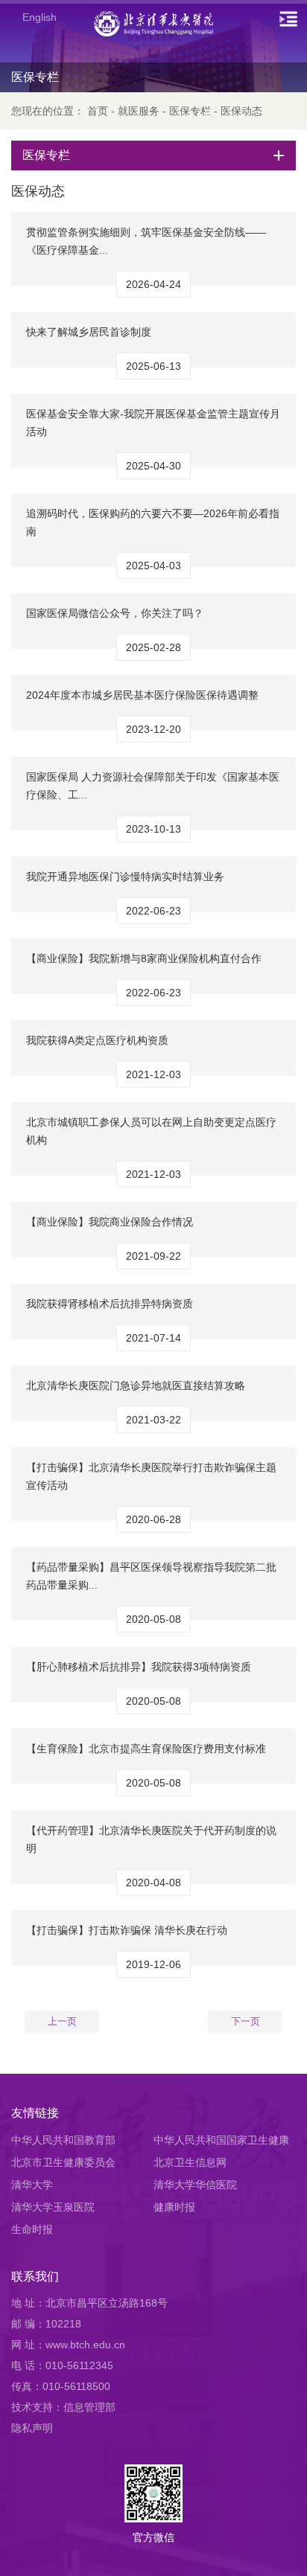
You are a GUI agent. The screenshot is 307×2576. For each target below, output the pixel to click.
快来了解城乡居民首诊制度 (89, 332)
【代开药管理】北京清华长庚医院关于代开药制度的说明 (151, 1839)
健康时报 (174, 2207)
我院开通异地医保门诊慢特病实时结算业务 (125, 877)
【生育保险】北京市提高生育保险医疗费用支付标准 (146, 1749)
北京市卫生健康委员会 (63, 2162)
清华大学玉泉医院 (53, 2207)
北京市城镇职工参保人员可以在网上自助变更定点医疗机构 (151, 1131)
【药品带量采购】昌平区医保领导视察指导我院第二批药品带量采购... (151, 1576)
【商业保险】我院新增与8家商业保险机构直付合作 (144, 958)
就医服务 (139, 111)
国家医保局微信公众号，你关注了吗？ (115, 613)
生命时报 (32, 2229)
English (39, 17)
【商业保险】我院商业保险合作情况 (110, 1222)
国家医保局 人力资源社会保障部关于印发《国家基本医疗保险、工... (153, 786)
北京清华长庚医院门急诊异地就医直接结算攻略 (136, 1385)
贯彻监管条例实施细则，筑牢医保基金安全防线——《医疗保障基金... (146, 241)
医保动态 (241, 111)
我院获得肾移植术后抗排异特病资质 (110, 1304)
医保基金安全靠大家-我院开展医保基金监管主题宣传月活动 (153, 423)
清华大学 (32, 2185)
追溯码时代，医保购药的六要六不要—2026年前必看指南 (153, 522)
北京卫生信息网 (190, 2162)
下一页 (246, 2021)
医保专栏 (190, 111)
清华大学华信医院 (195, 2185)
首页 (98, 111)
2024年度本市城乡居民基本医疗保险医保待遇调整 (142, 695)
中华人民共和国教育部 (63, 2140)
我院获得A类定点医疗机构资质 (97, 1040)
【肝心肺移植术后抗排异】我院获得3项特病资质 (139, 1667)
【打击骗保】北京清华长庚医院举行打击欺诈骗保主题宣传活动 (151, 1476)
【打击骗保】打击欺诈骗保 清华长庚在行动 (127, 1930)
